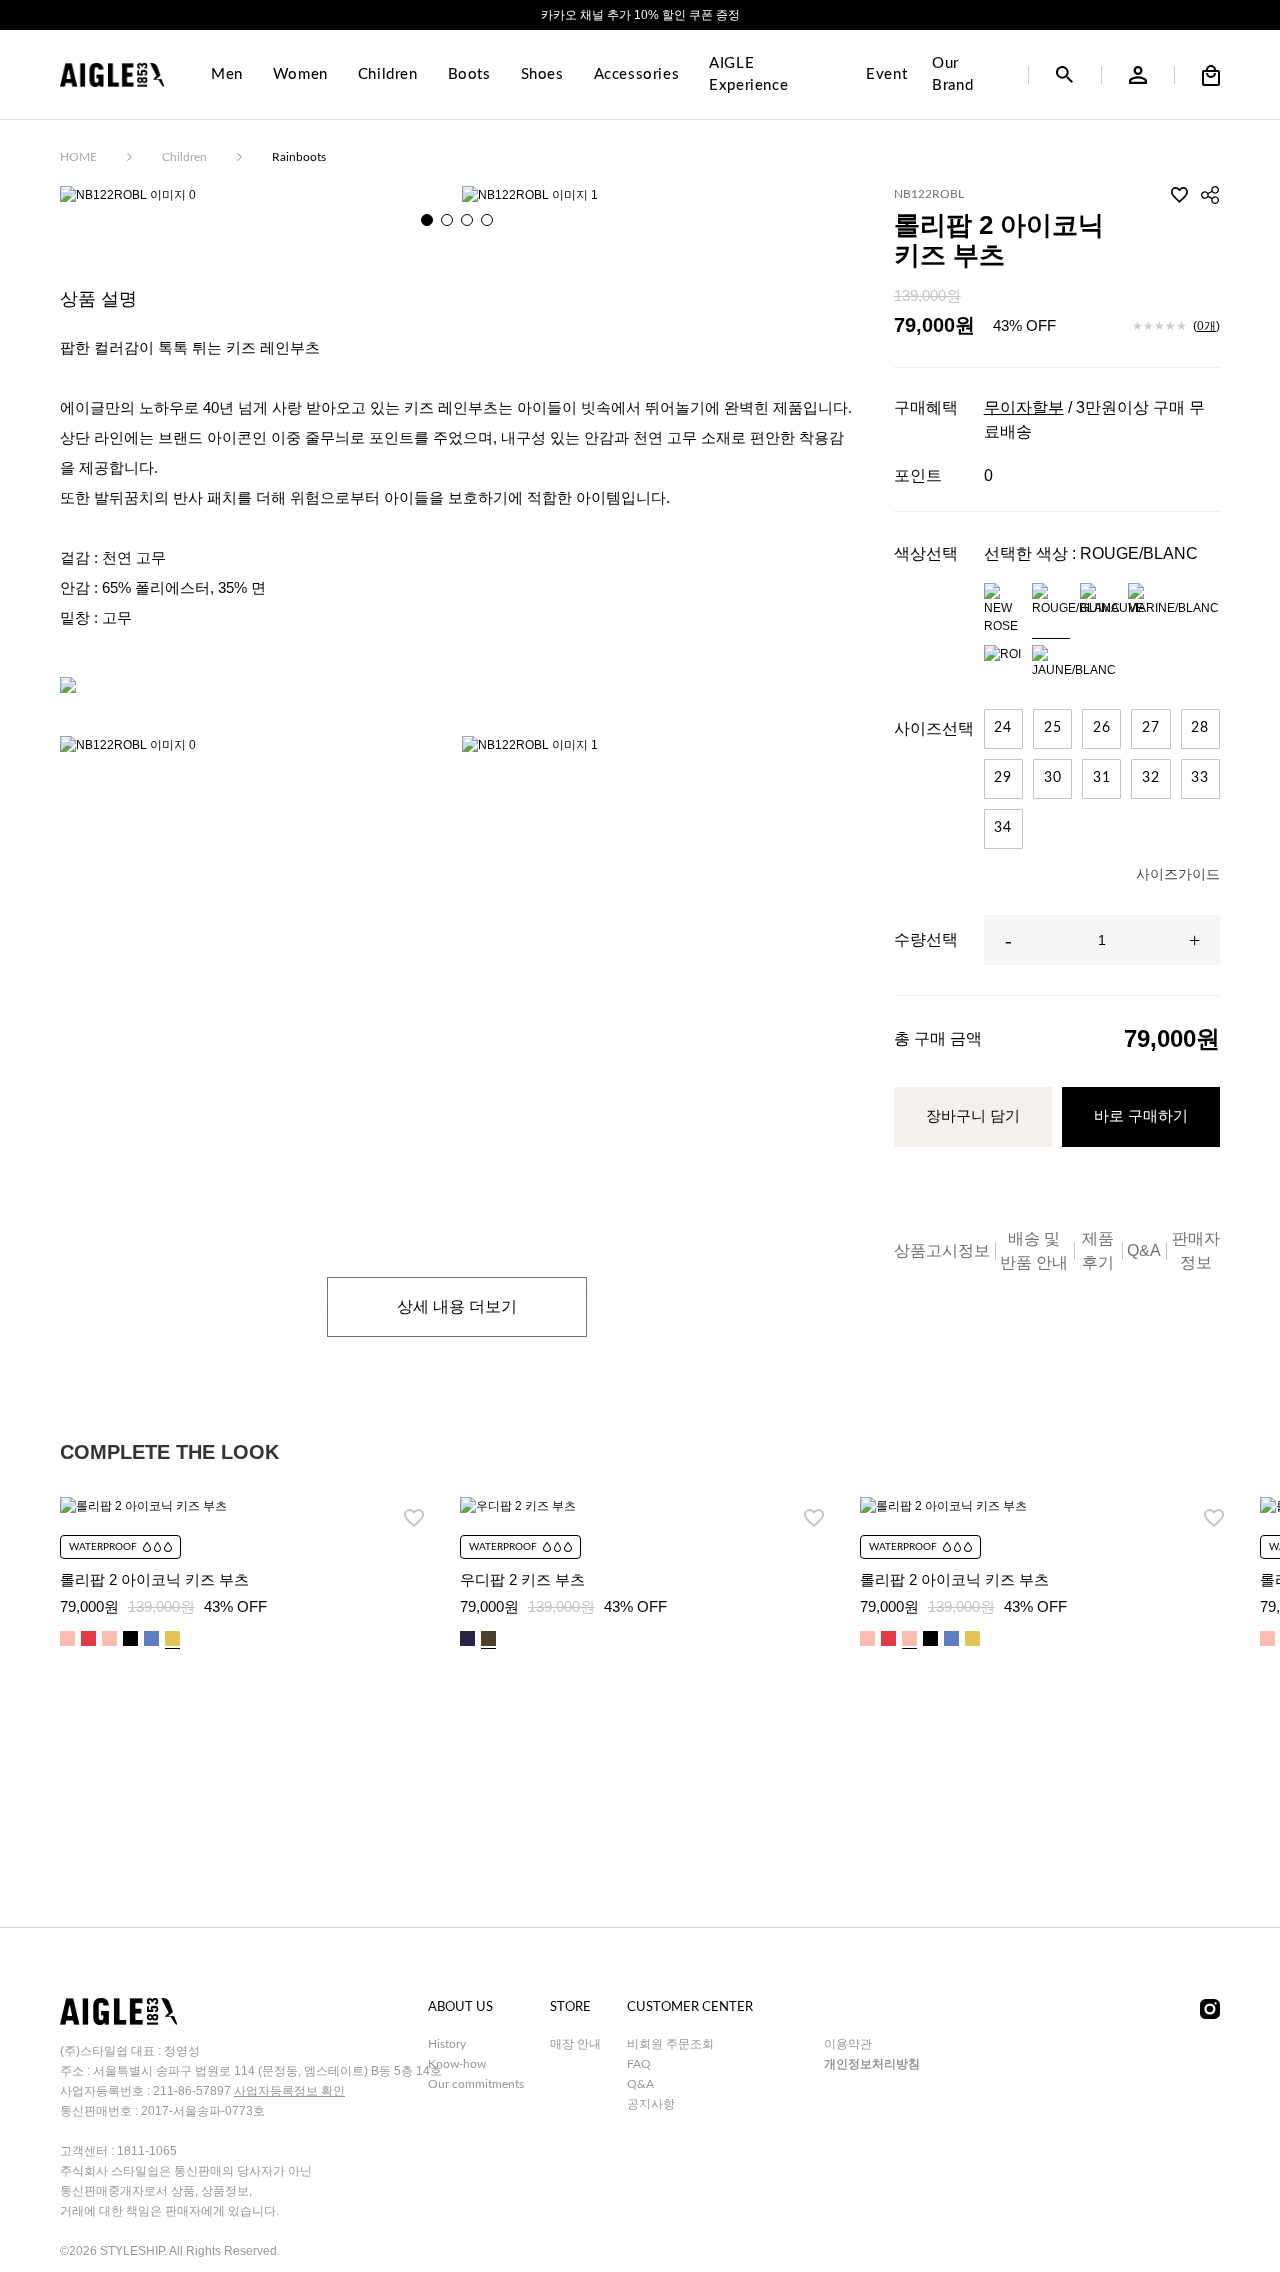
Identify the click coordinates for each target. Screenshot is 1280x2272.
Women (300, 74)
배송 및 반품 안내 (1034, 1250)
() (1206, 326)
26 (1102, 728)
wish (1180, 195)
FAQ (639, 2064)
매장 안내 (575, 2044)
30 (1053, 778)
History (447, 2044)
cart (1211, 75)
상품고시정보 (942, 1250)
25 (1053, 728)
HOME (78, 157)
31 (1102, 778)
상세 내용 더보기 (457, 1306)
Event (886, 74)
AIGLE (112, 75)
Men (227, 74)
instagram (1210, 2009)
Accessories (637, 74)
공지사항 (651, 2104)
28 (1200, 728)
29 (1003, 778)
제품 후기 (1098, 1250)
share (1210, 195)
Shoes (542, 74)
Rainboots (299, 157)
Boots (469, 74)
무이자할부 (1024, 407)
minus (1009, 940)
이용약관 (848, 2044)
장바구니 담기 (973, 1115)
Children (388, 74)
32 (1151, 778)
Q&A (1144, 1250)
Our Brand (952, 75)
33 (1200, 778)
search (1065, 75)
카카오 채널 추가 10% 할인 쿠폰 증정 (640, 15)
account (1138, 75)
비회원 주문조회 (670, 2044)
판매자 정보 (1196, 1250)
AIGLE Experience (748, 75)
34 (1003, 828)
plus (1195, 940)
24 (1003, 728)
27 (1151, 728)
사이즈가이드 (1178, 874)
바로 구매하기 (1141, 1115)
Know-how (457, 2064)
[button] (427, 220)
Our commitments (476, 2084)
